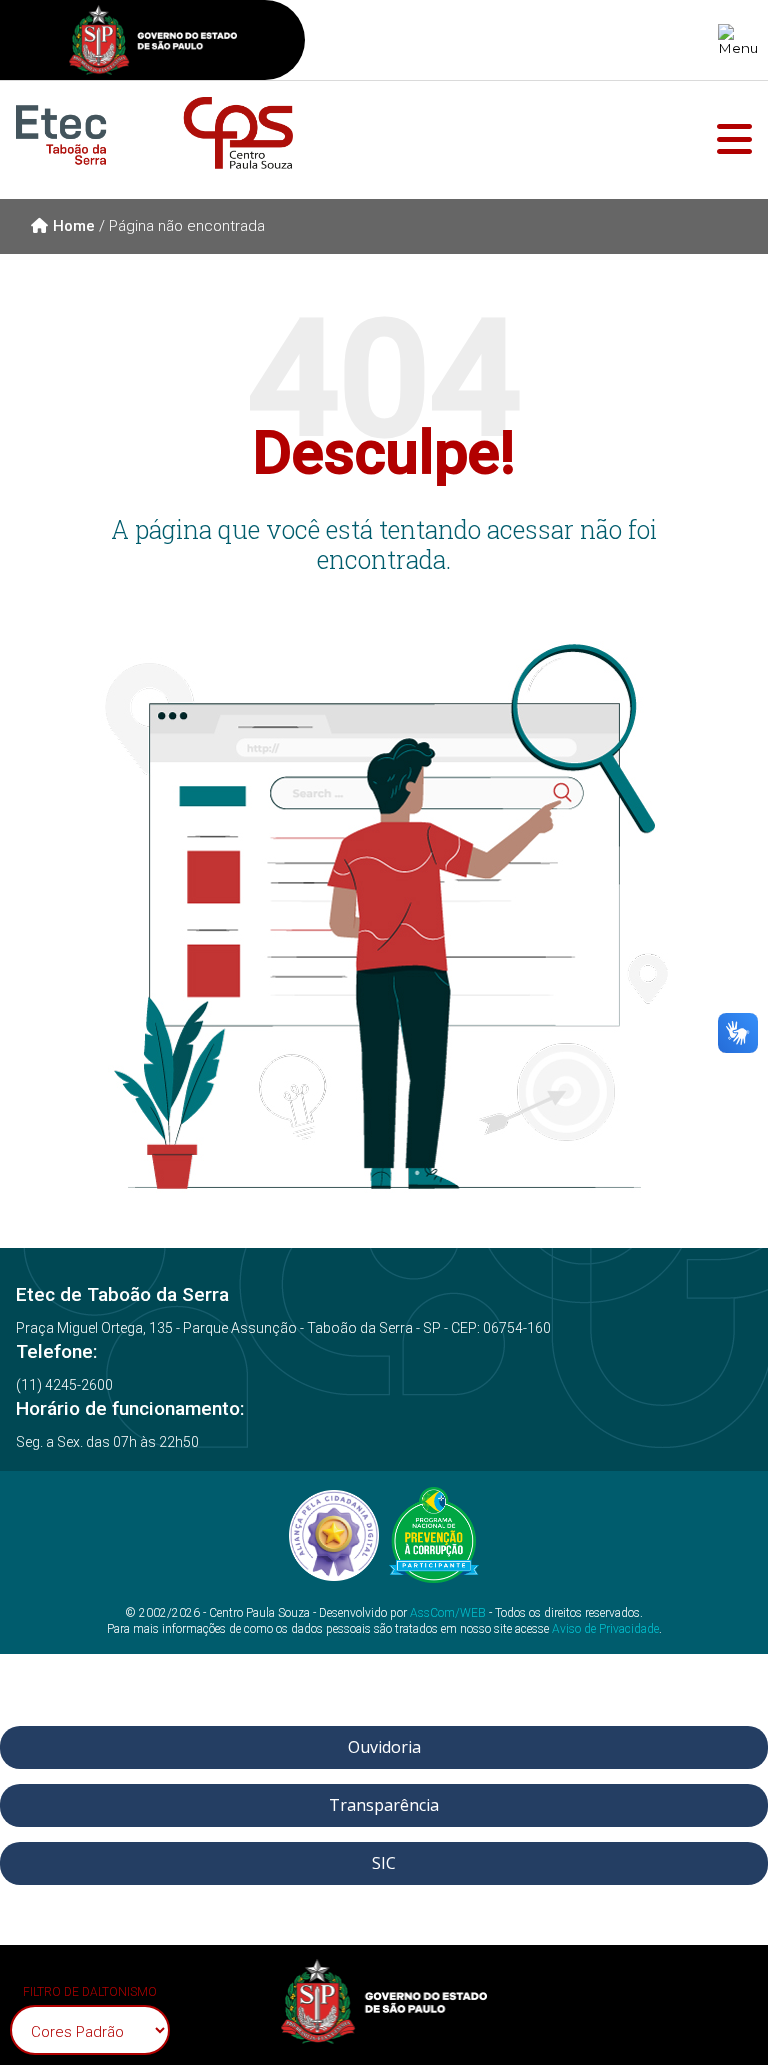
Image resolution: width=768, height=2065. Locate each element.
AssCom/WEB (448, 1613)
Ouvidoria (384, 1747)
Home (74, 226)
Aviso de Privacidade (605, 1629)
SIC (384, 1863)
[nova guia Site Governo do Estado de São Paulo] (153, 42)
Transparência (384, 1805)
